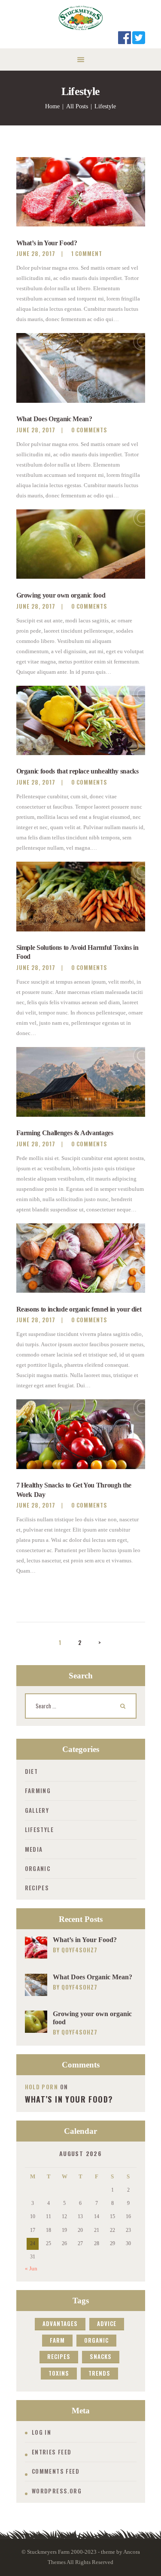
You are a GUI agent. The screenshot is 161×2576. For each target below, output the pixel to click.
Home (52, 106)
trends (99, 2373)
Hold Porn (42, 2087)
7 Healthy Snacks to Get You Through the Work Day (74, 1490)
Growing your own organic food (61, 595)
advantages (60, 2323)
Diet (32, 1771)
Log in (41, 2432)
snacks (101, 2356)
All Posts (77, 106)
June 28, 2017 (36, 253)
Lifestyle (39, 1829)
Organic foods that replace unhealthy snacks (77, 771)
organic (96, 2340)
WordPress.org (57, 2491)
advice (107, 2323)
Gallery (37, 1810)
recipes (59, 2356)
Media (34, 1849)
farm (57, 2340)
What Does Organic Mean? (54, 419)
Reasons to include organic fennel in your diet (79, 1309)
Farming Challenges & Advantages (65, 1133)
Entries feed (52, 2452)
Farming (38, 1791)
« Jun (31, 2268)
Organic (38, 1868)
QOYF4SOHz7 (79, 1950)
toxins (59, 2373)
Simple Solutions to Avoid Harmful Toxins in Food (77, 952)
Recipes (37, 1888)
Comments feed (56, 2471)
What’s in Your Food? (47, 243)
